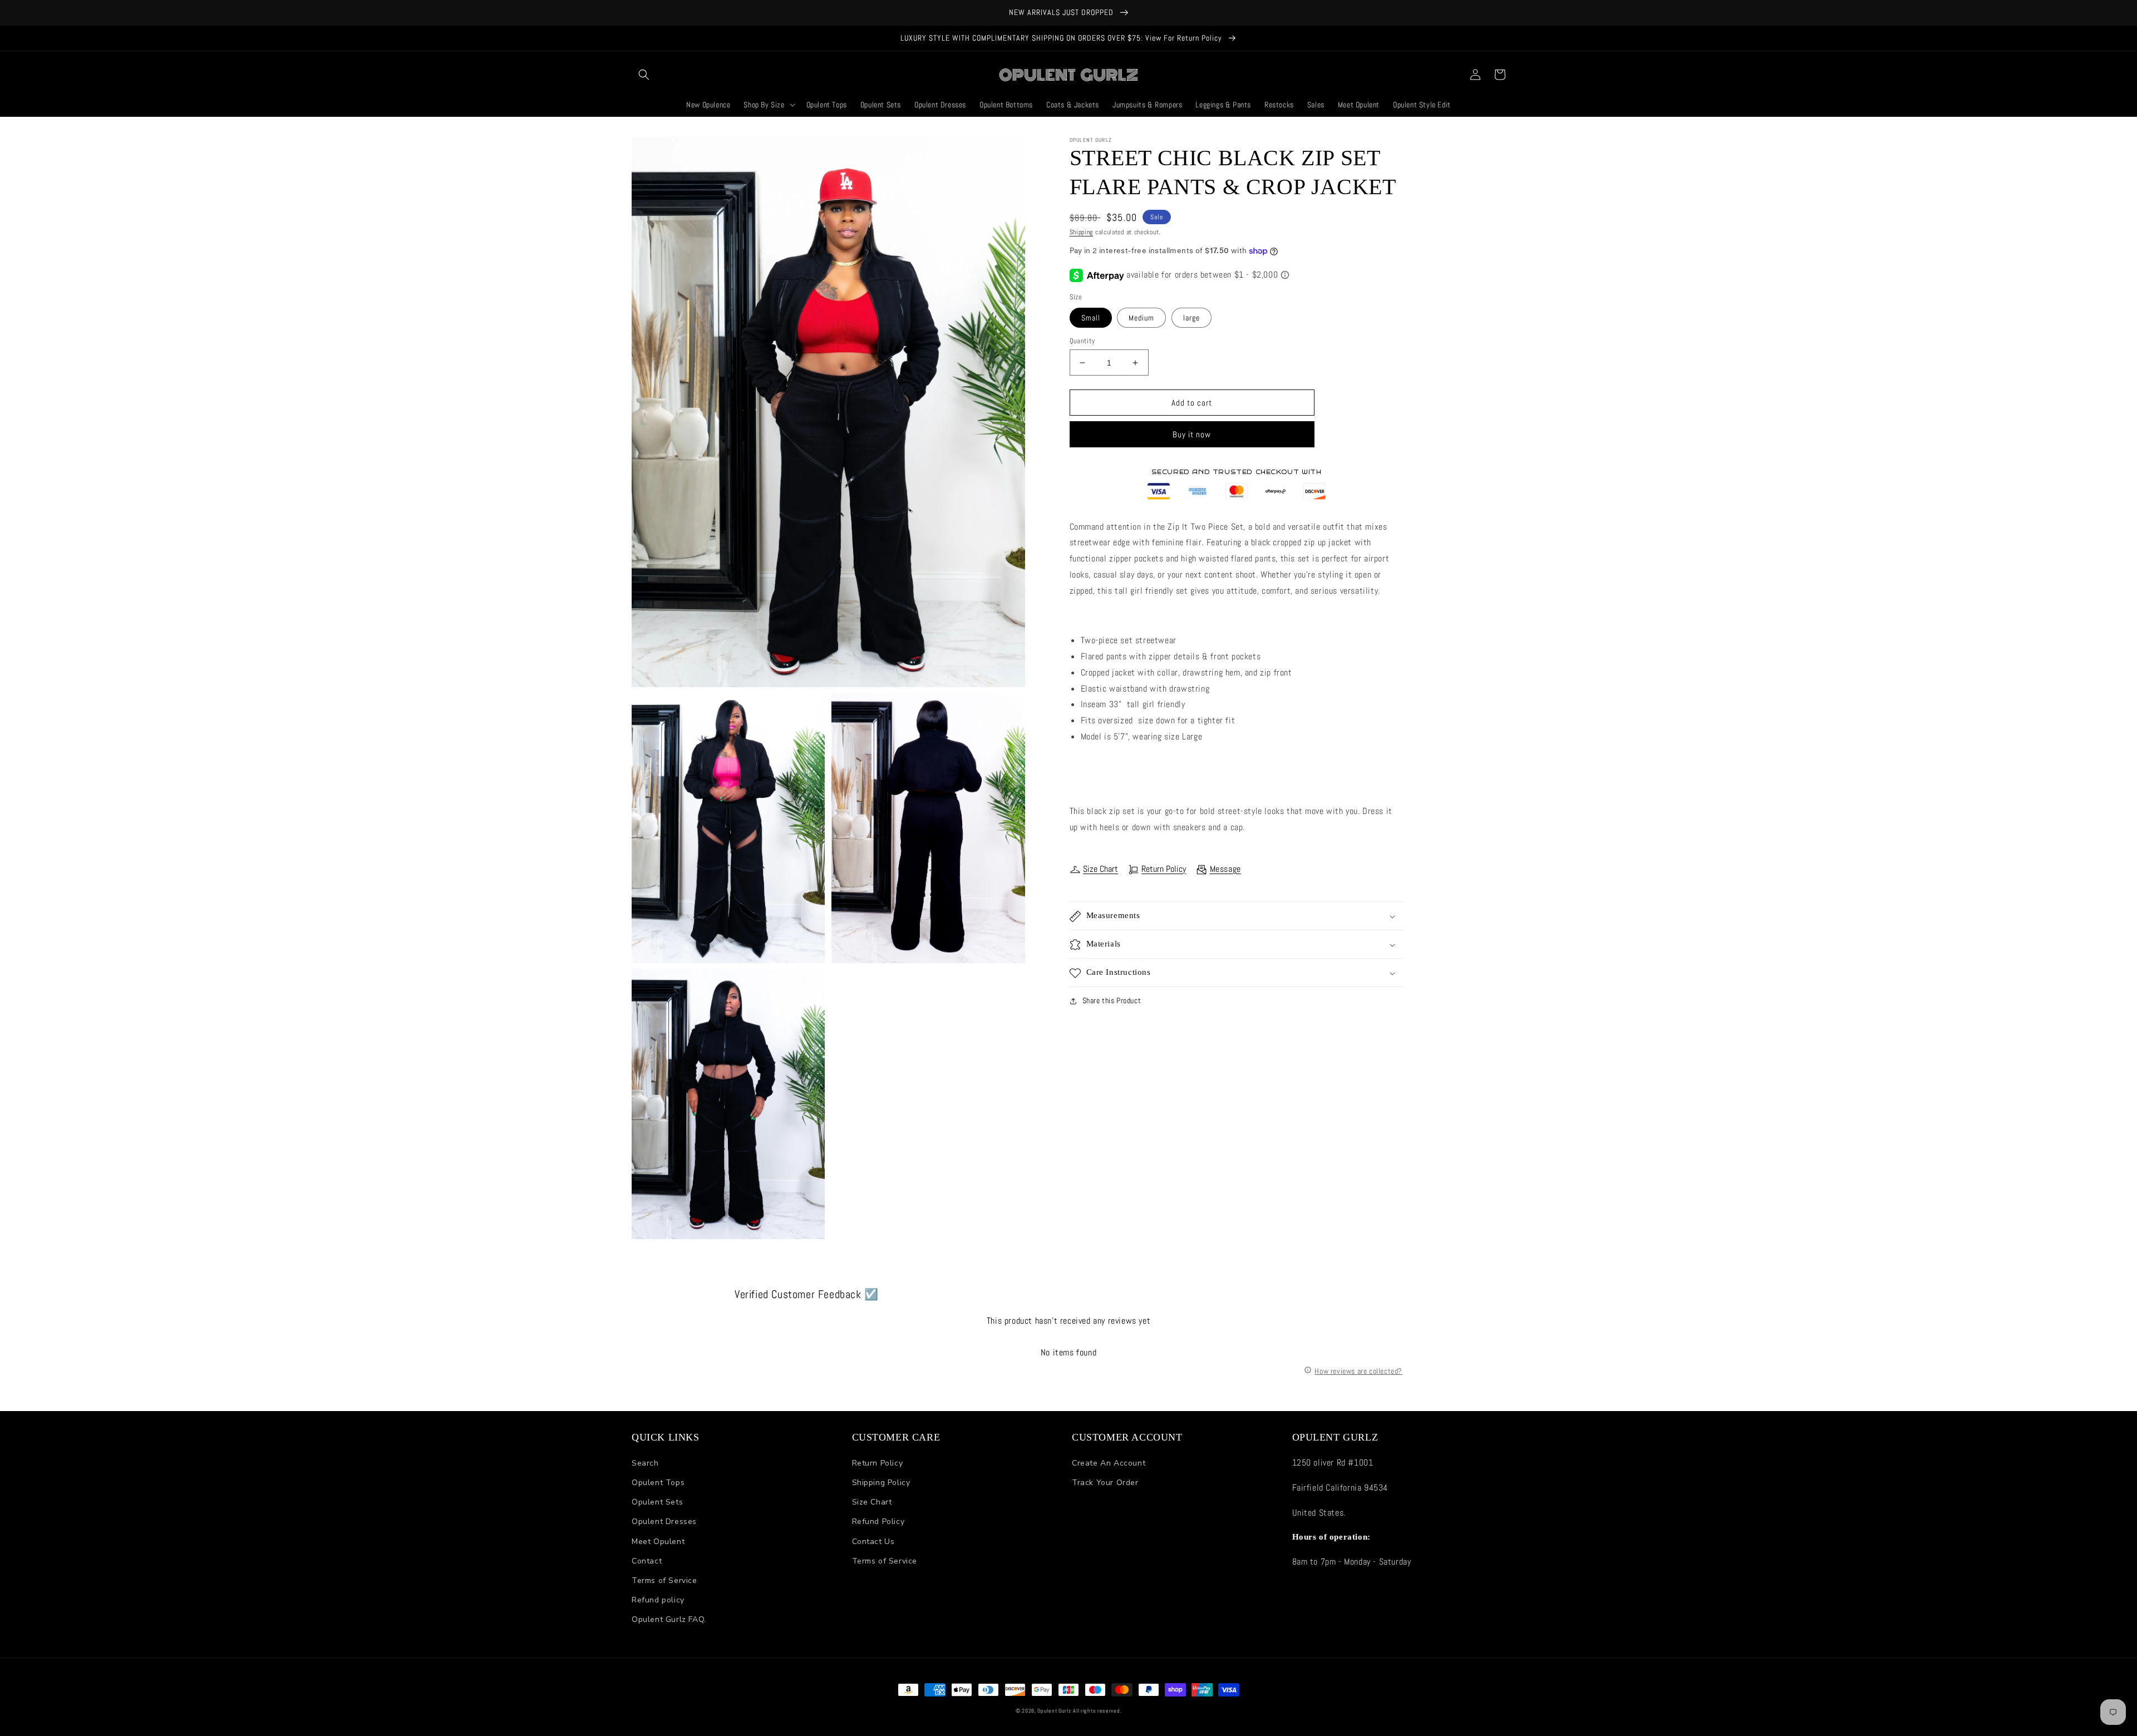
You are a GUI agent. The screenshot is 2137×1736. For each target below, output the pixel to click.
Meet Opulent (658, 1542)
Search (645, 1463)
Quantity (1082, 341)
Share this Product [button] (1112, 1001)
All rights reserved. (1097, 1711)
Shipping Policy (881, 1483)
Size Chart (1100, 869)
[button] (644, 75)
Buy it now (1192, 435)
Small (1091, 318)
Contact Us (873, 1542)
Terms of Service (664, 1580)
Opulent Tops (658, 1483)
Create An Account (1109, 1463)
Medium (1141, 318)
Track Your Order (1105, 1483)
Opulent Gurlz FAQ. (669, 1619)
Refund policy (658, 1600)
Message (1225, 869)
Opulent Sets (657, 1502)
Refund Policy (878, 1522)
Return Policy (1164, 869)
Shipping (1082, 232)
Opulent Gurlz (1054, 1711)
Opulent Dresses (664, 1522)
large (1191, 318)
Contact (647, 1561)
